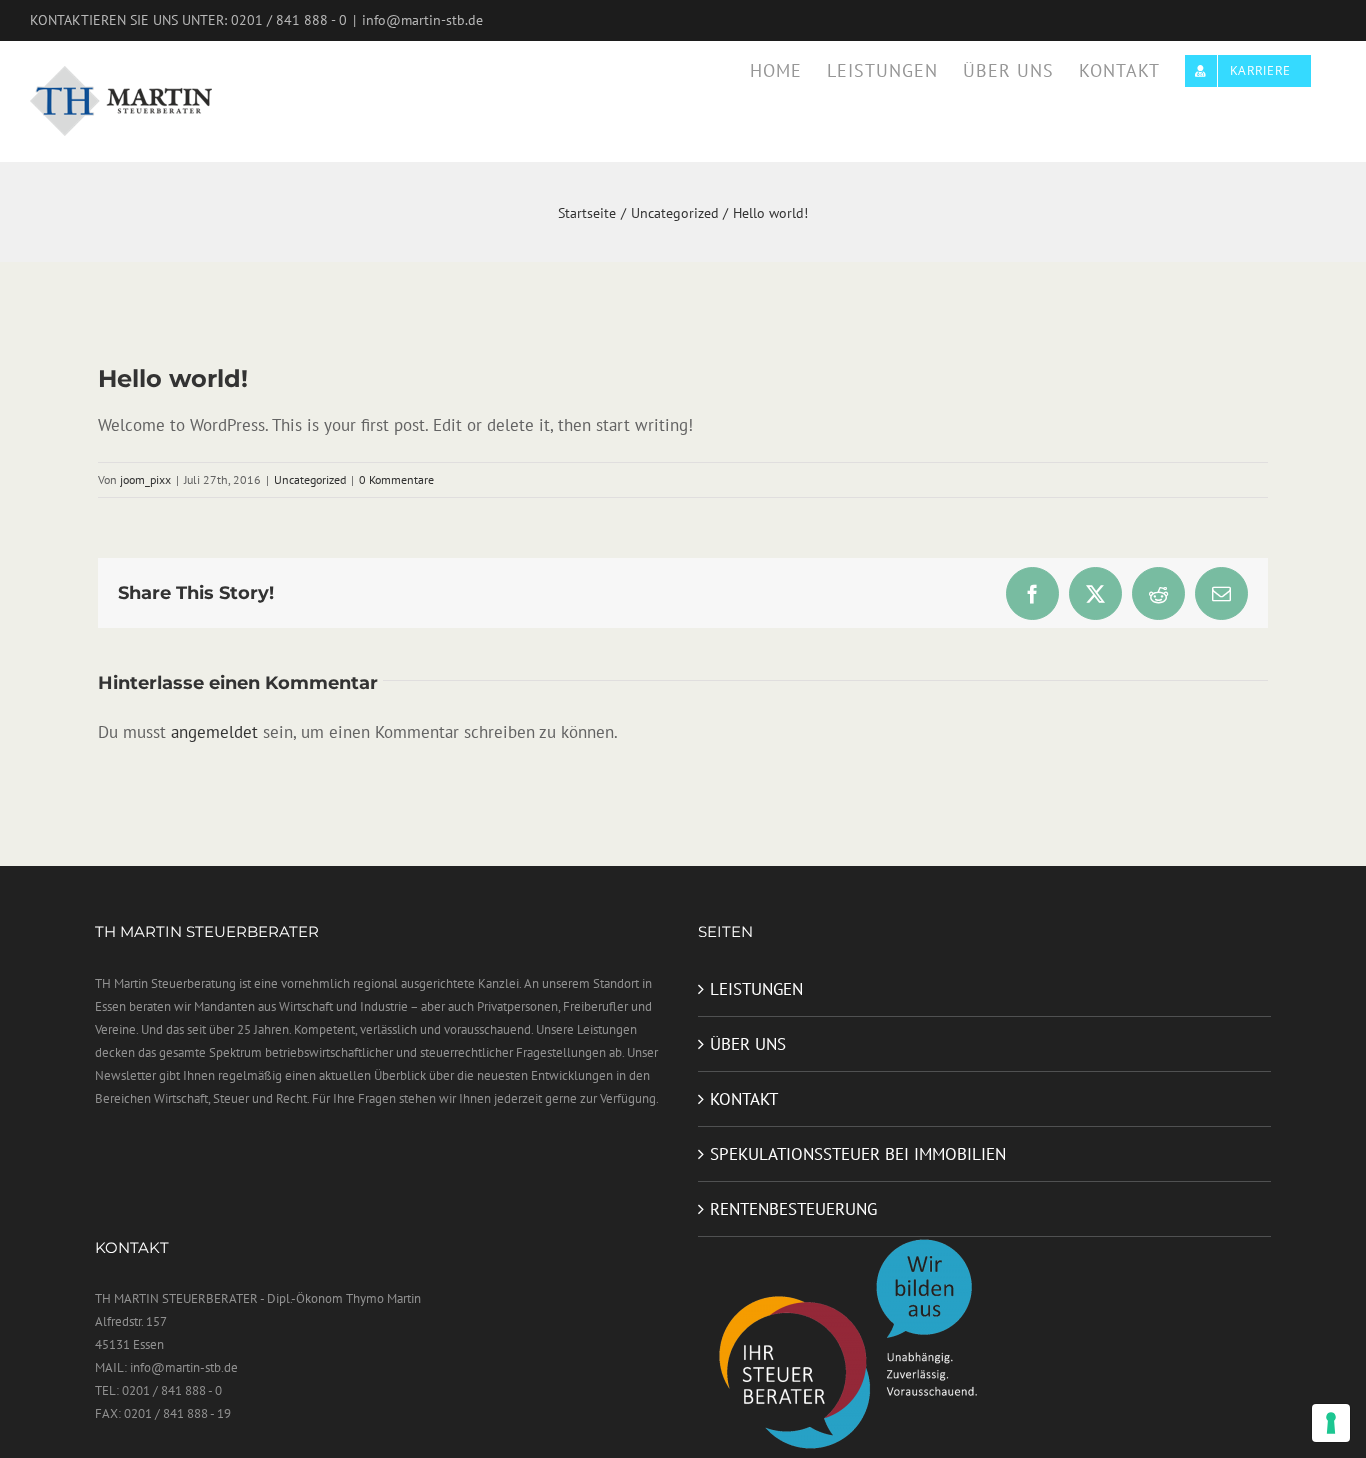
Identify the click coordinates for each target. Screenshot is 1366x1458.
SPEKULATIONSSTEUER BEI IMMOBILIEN (858, 1154)
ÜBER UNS (748, 1044)
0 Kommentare (396, 479)
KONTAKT (744, 1099)
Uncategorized (310, 479)
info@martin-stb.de (422, 20)
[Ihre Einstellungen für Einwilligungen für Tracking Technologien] (1331, 1423)
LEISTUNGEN (756, 989)
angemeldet (214, 732)
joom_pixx (145, 479)
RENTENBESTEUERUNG (793, 1209)
